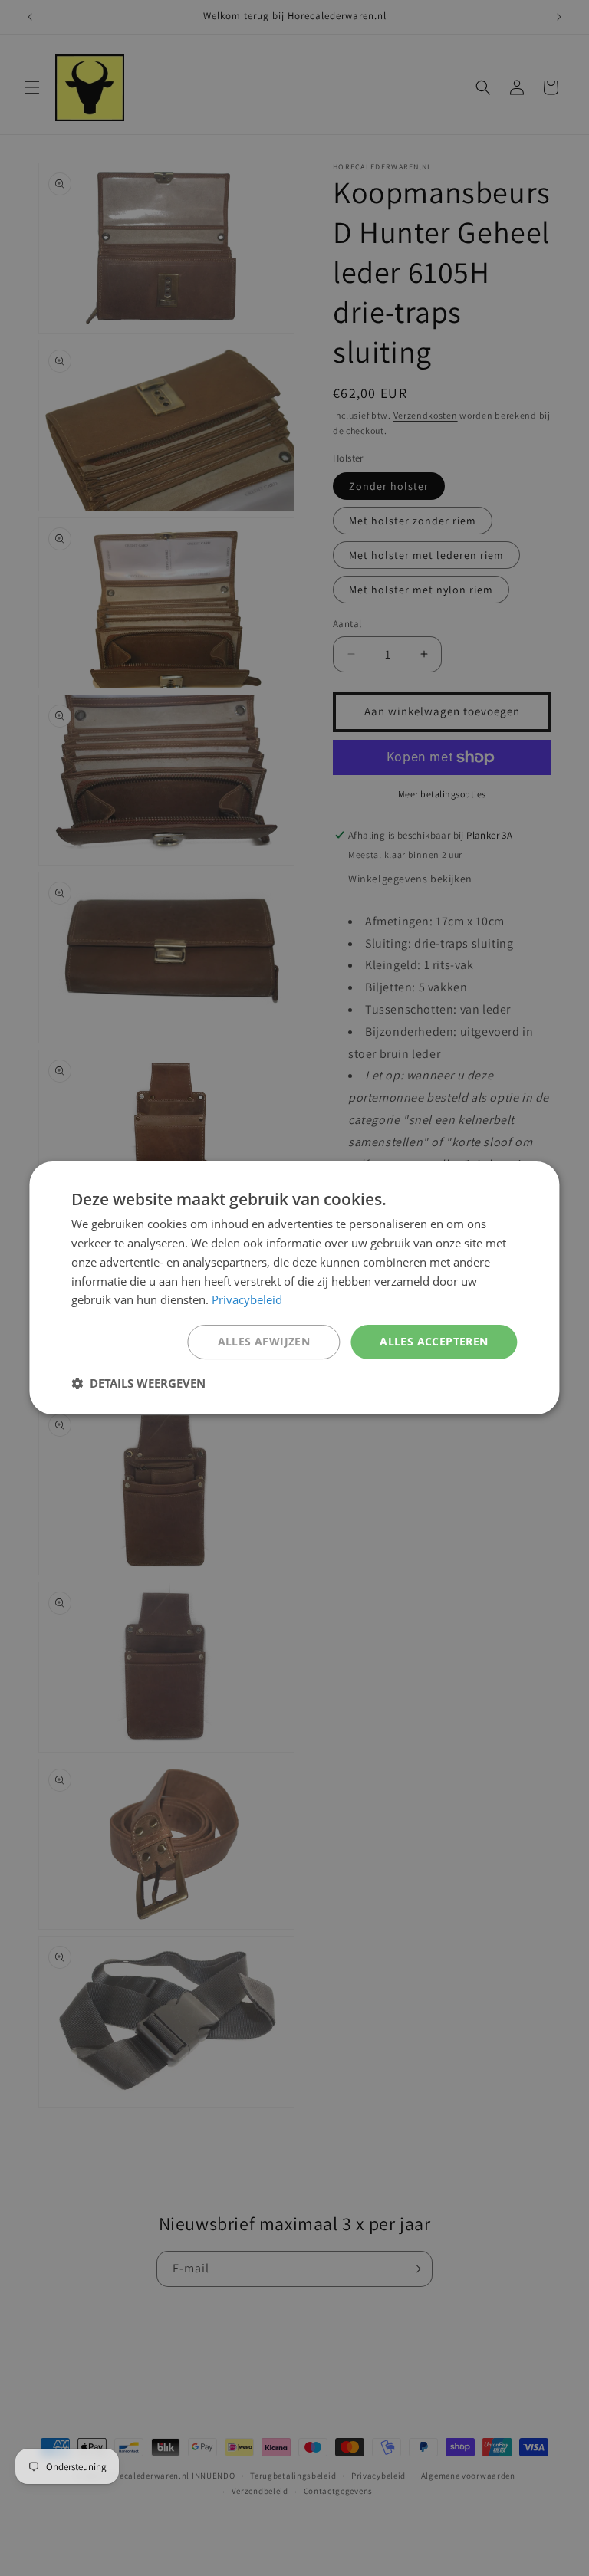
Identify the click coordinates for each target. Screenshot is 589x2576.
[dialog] (294, 1288)
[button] (138, 1383)
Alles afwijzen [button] (264, 1341)
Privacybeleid (247, 1299)
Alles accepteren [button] (434, 1341)
